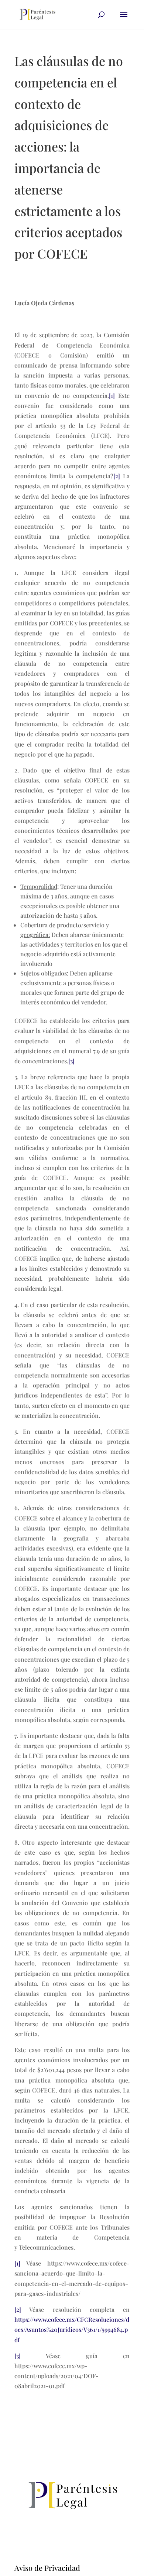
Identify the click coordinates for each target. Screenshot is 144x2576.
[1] (112, 395)
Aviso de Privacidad (47, 2568)
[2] (117, 476)
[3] (71, 1061)
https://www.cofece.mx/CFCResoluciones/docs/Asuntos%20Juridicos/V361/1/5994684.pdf (72, 2329)
